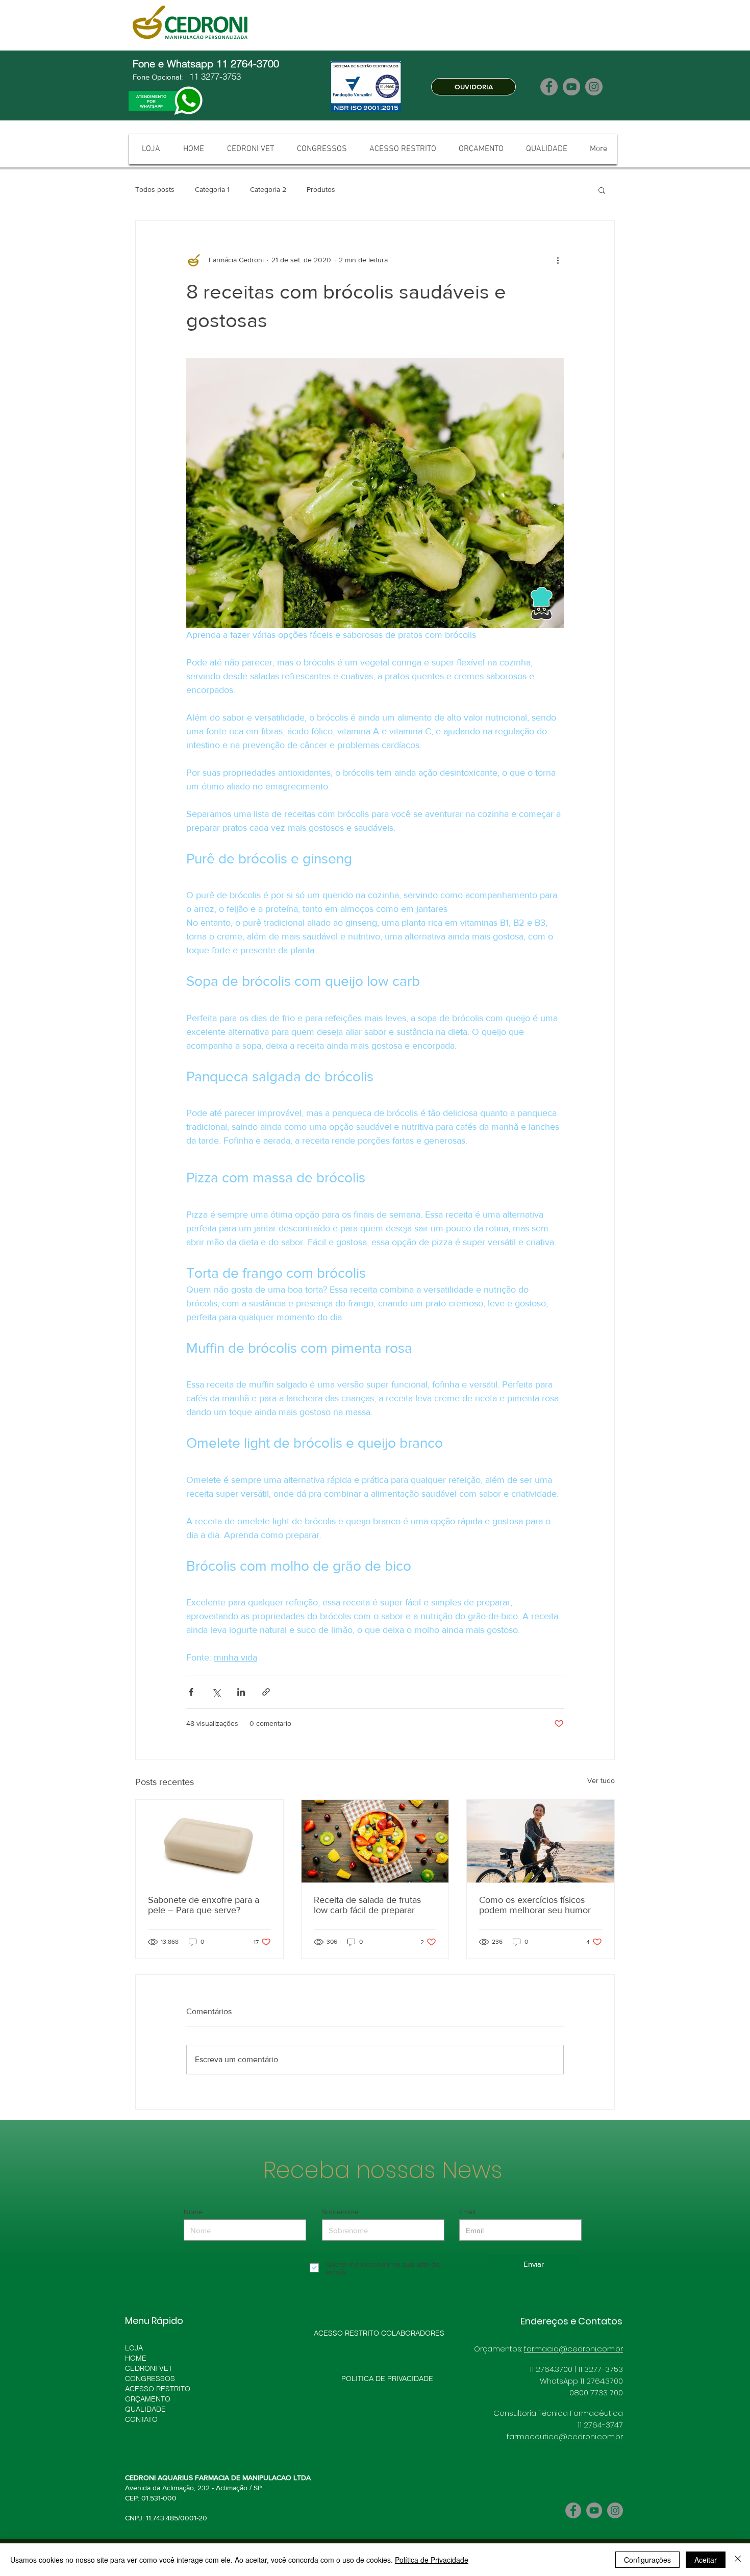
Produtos (321, 189)
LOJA (134, 2348)
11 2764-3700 (249, 64)
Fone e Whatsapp (174, 64)
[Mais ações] (558, 260)
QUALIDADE (145, 2409)
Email (467, 2212)
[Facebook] (549, 87)
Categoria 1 (212, 189)
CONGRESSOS (150, 2379)
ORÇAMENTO (148, 2399)
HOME (136, 2358)
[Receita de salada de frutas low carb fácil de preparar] (375, 1841)
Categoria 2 (268, 189)
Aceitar (706, 2560)
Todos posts (155, 189)
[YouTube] (571, 87)
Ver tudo (601, 1780)
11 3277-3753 (214, 76)
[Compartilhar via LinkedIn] (241, 1692)
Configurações (647, 2560)
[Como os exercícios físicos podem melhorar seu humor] (541, 1841)
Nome (193, 2212)
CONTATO (141, 2419)
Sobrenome (340, 2212)
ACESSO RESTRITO (158, 2389)
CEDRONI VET (149, 2368)
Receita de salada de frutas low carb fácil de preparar (367, 1905)
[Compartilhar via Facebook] (191, 1692)
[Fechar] (738, 2560)
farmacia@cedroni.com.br (573, 2349)
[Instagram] (594, 87)
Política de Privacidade (432, 2560)
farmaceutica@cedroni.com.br (565, 2436)
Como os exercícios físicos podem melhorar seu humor (535, 1905)
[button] (602, 190)
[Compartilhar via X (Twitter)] (216, 1692)
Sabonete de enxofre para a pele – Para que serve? (204, 1905)
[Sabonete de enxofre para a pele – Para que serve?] (209, 1841)
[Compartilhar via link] (266, 1692)
